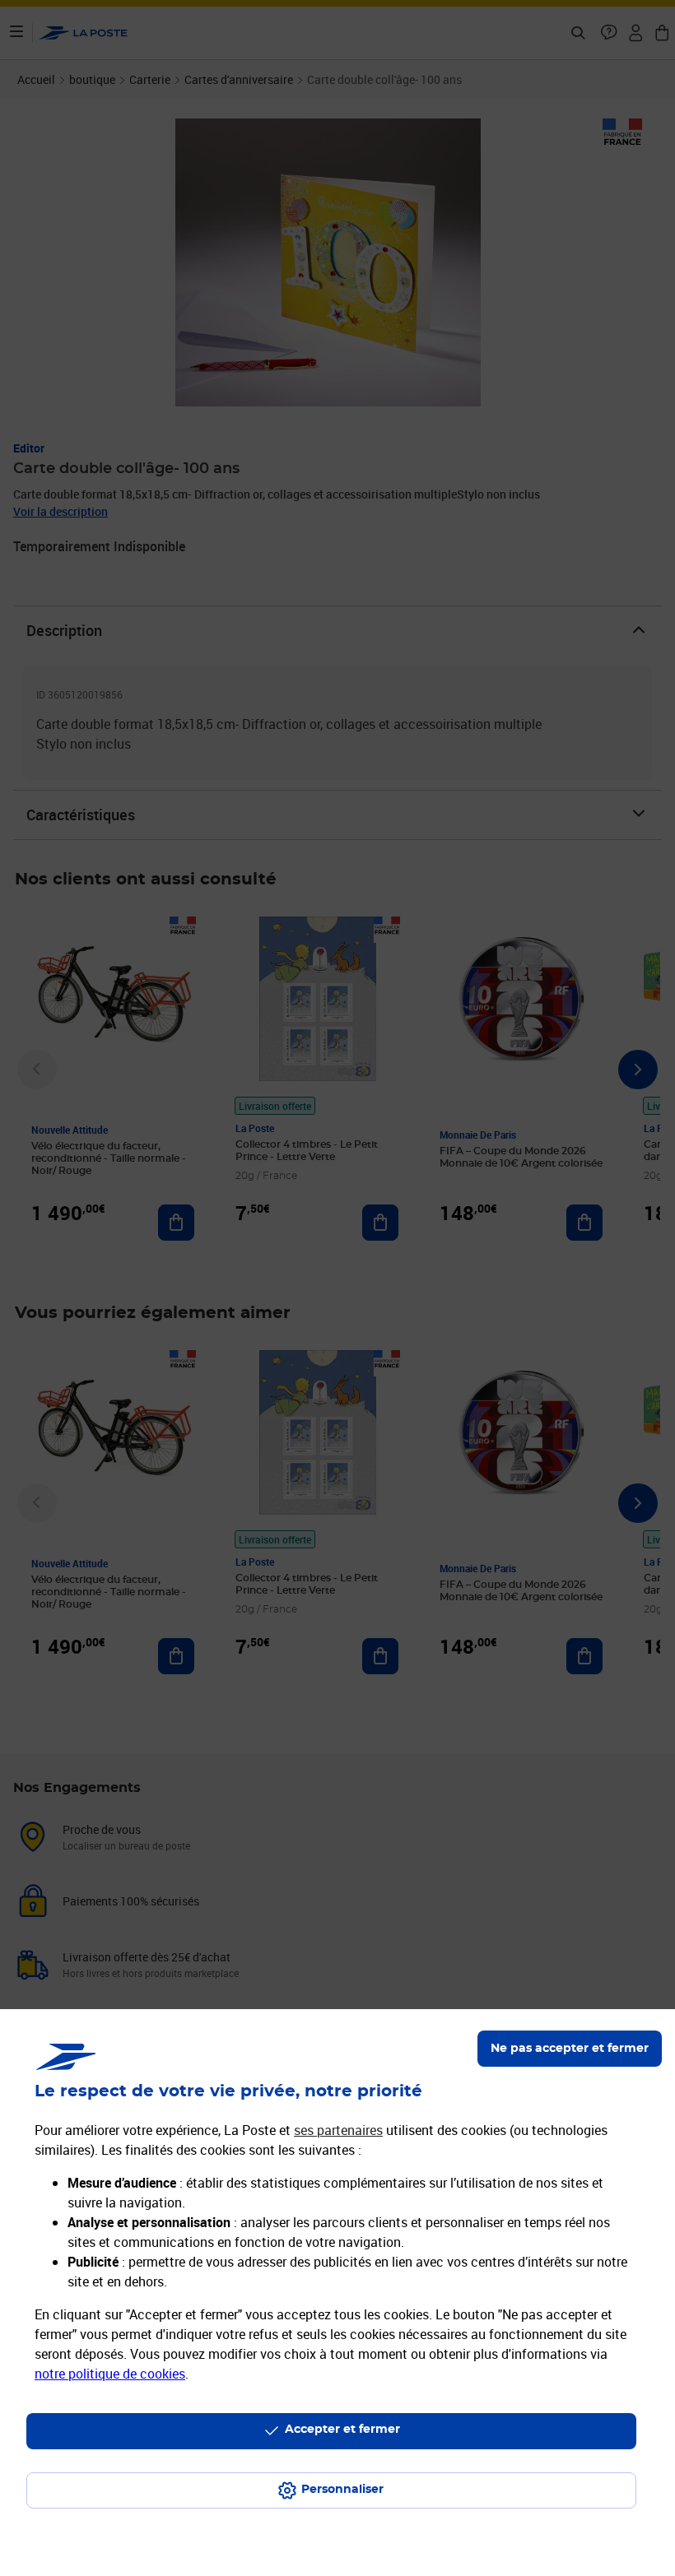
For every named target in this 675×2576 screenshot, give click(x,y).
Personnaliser (342, 2490)
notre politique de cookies (110, 2374)
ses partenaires (338, 2130)
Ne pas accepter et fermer (570, 2049)
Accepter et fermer (342, 2430)
